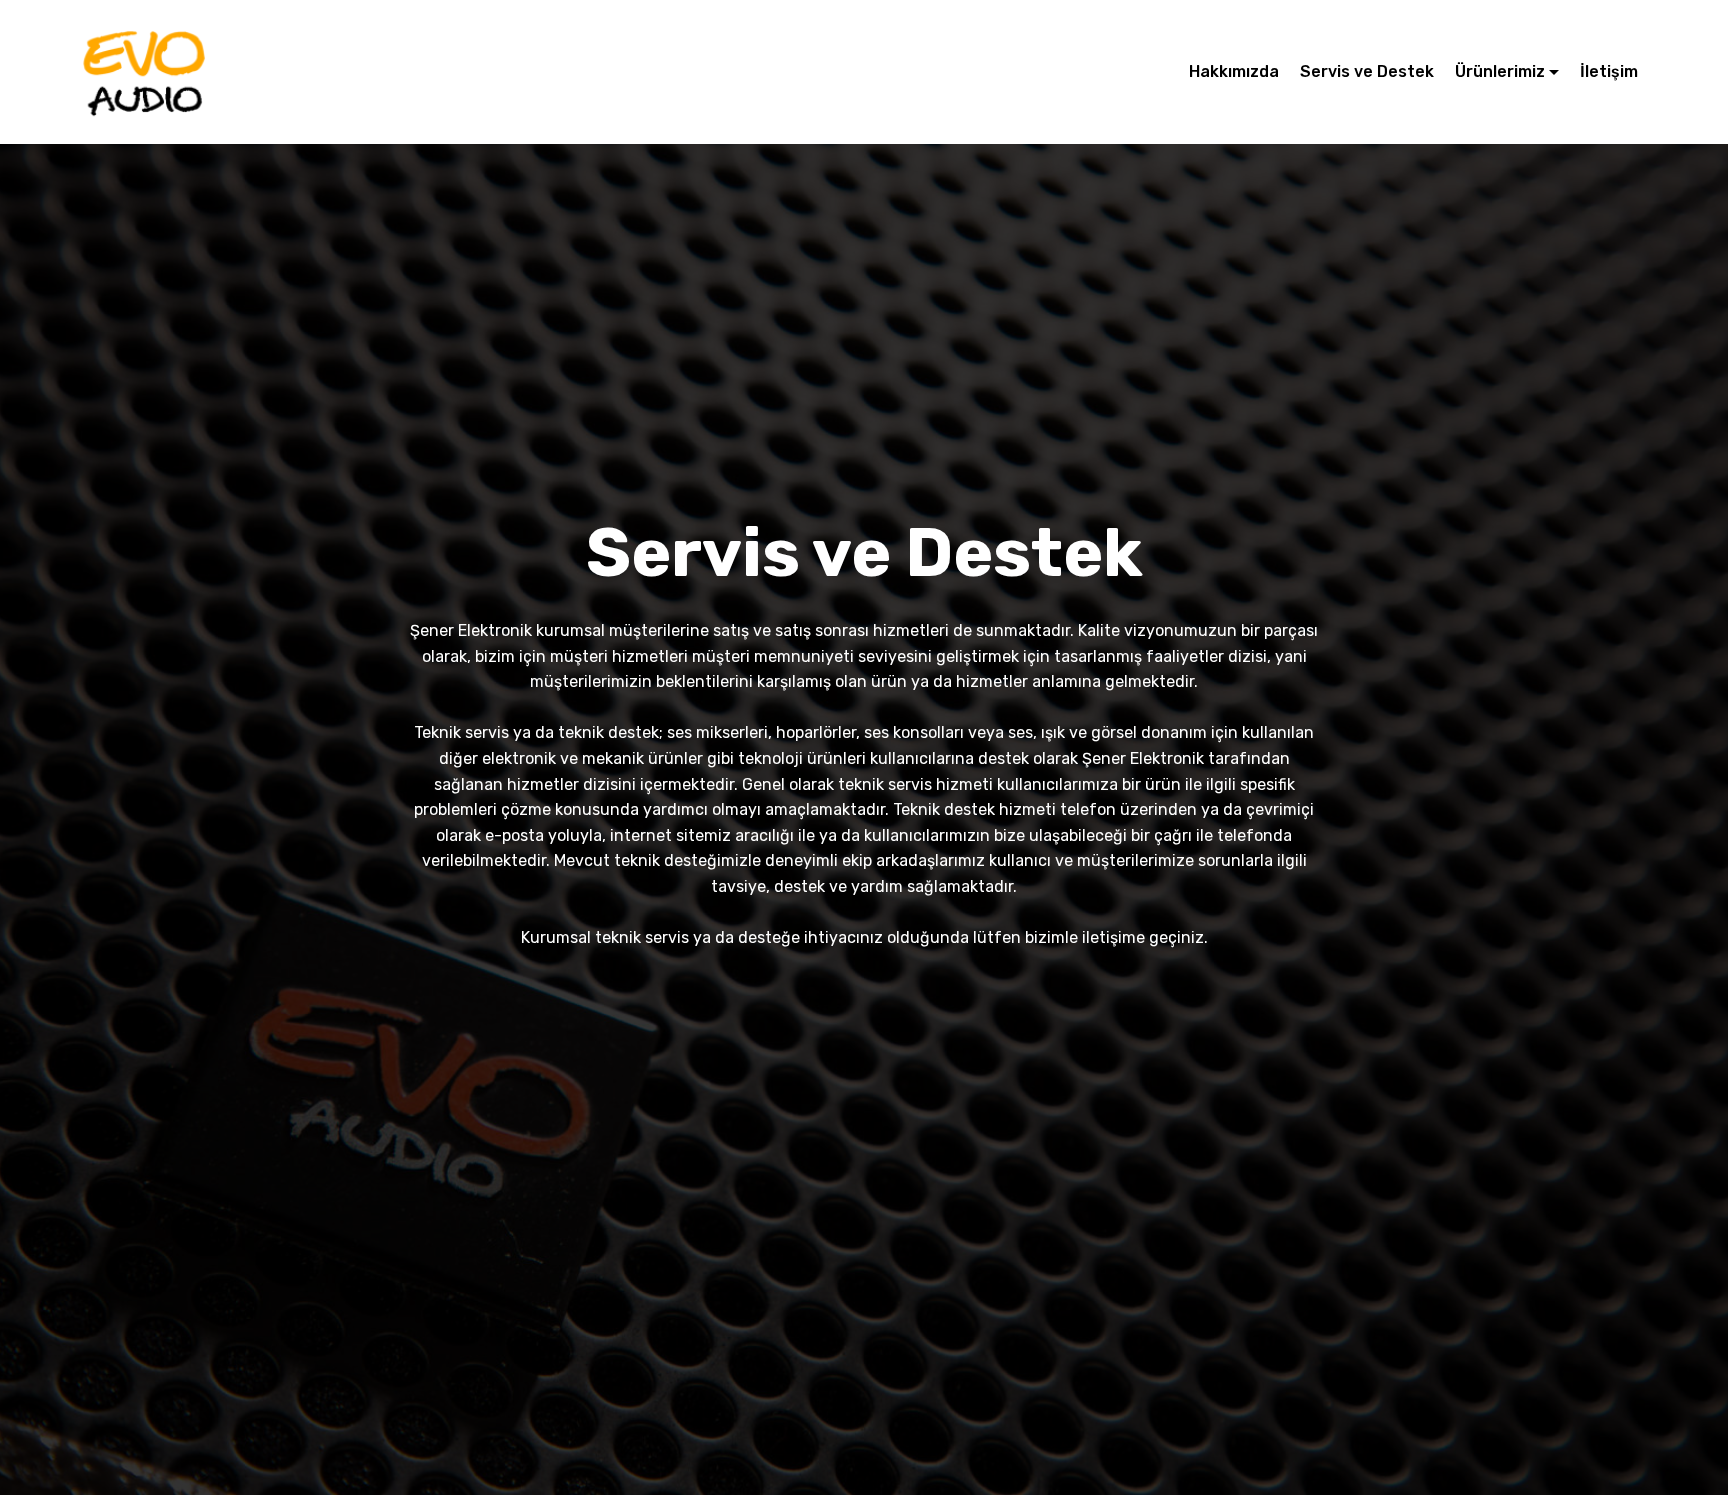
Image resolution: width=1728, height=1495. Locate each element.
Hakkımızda (1234, 71)
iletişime (1113, 937)
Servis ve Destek (1367, 71)
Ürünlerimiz (1500, 71)
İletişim (1609, 71)
